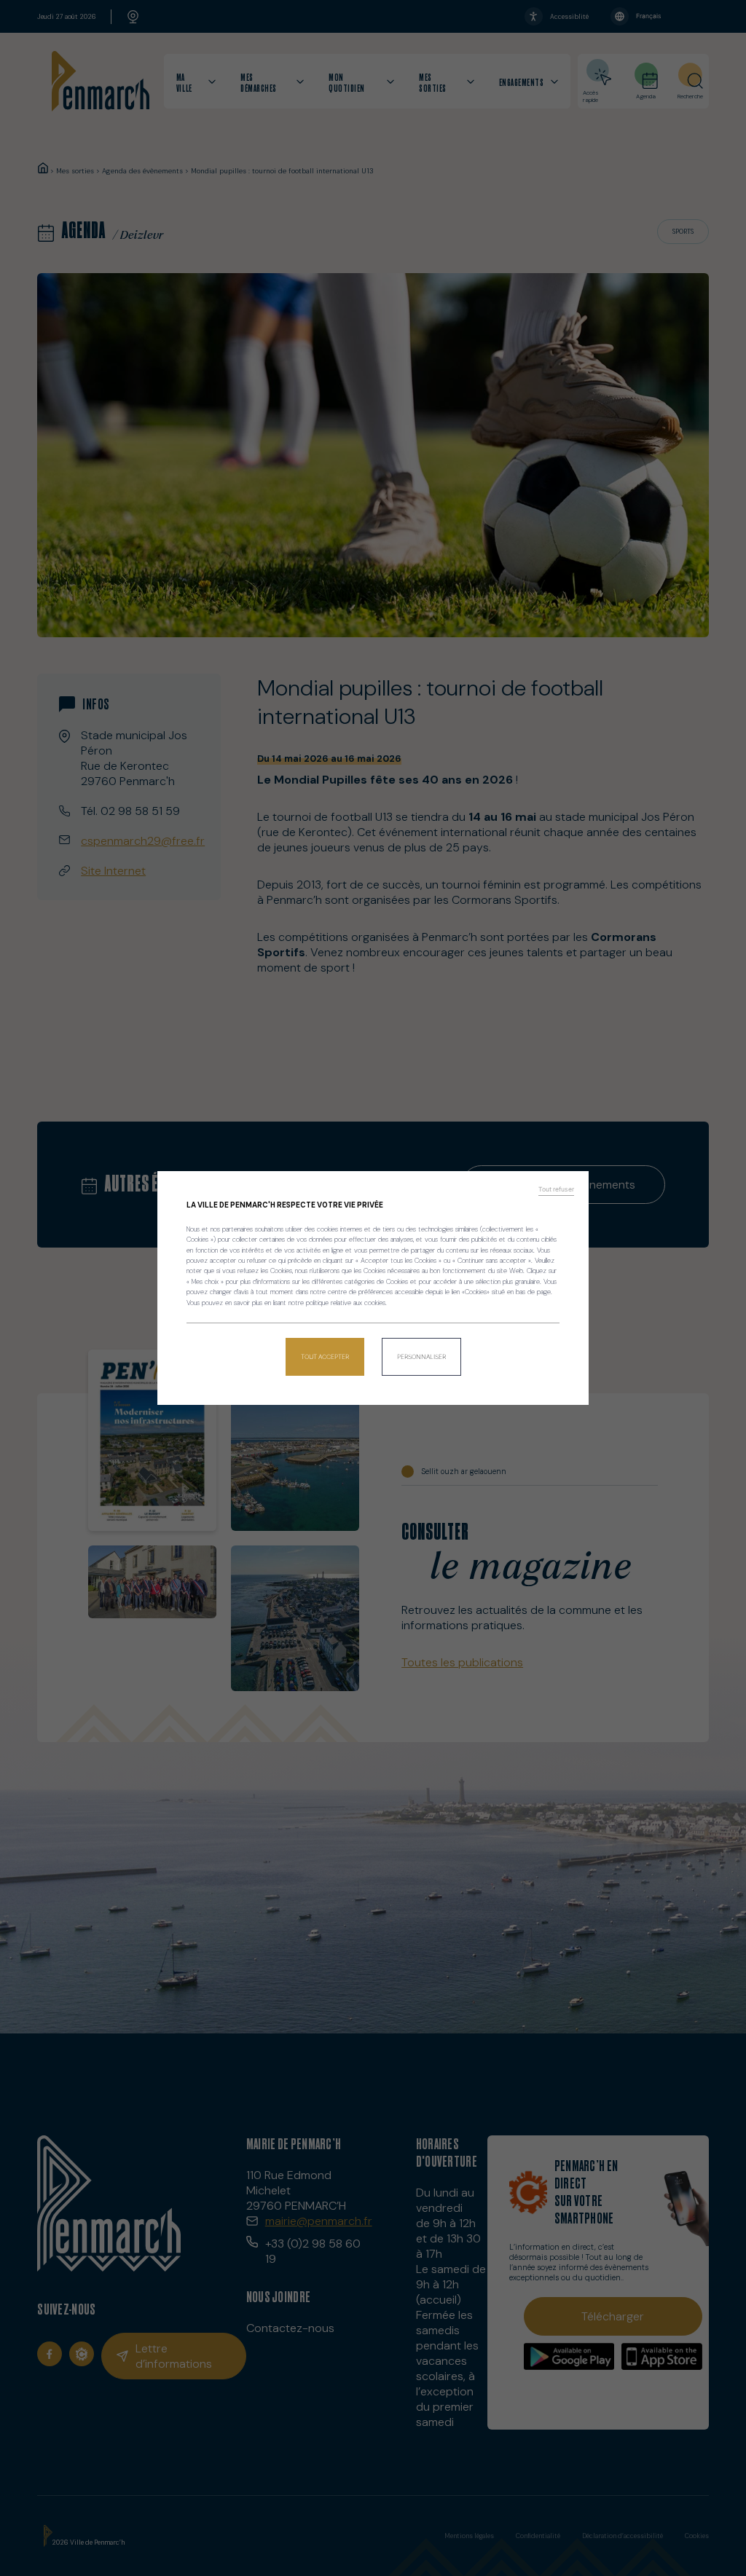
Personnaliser (421, 1357)
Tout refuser (556, 1189)
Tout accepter (325, 1357)
